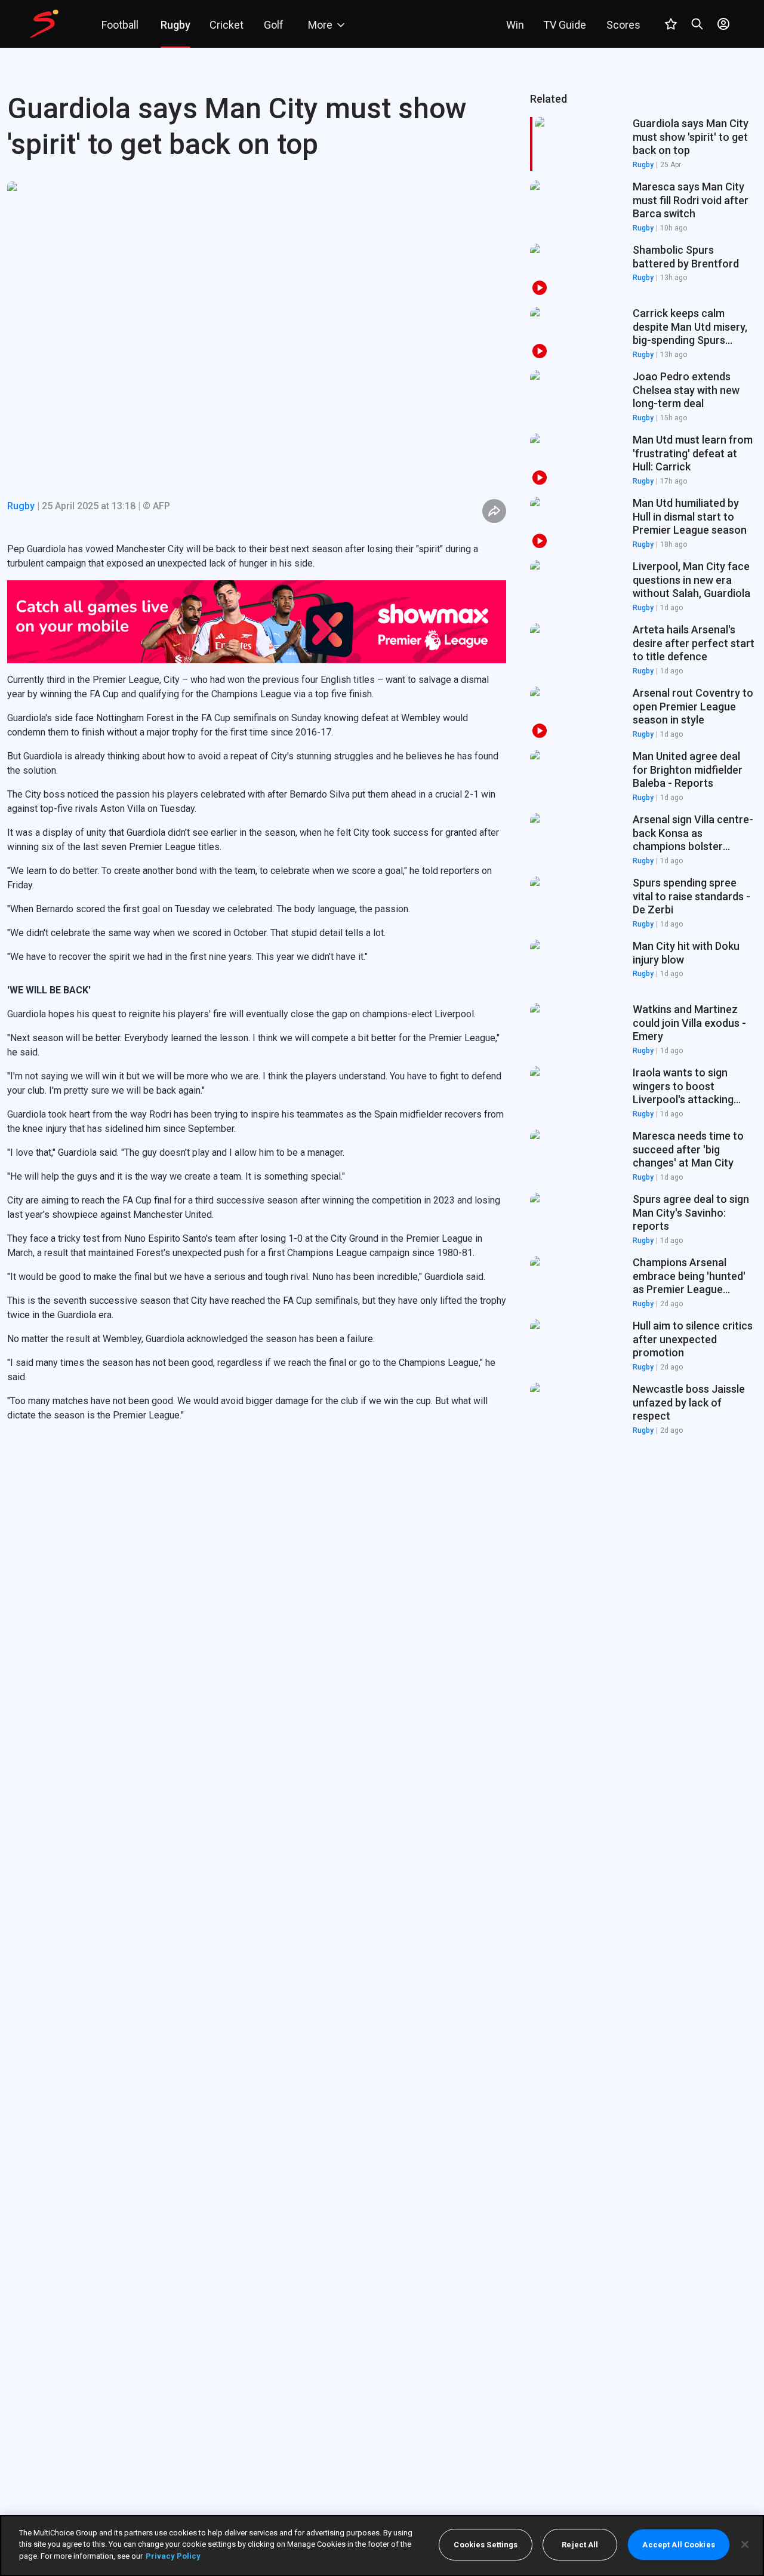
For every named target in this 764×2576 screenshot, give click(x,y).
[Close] (745, 2544)
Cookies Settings (486, 2545)
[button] (643, 207)
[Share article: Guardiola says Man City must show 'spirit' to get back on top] (494, 511)
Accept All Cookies (678, 2545)
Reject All (580, 2545)
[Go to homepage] (44, 24)
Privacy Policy (173, 2556)
